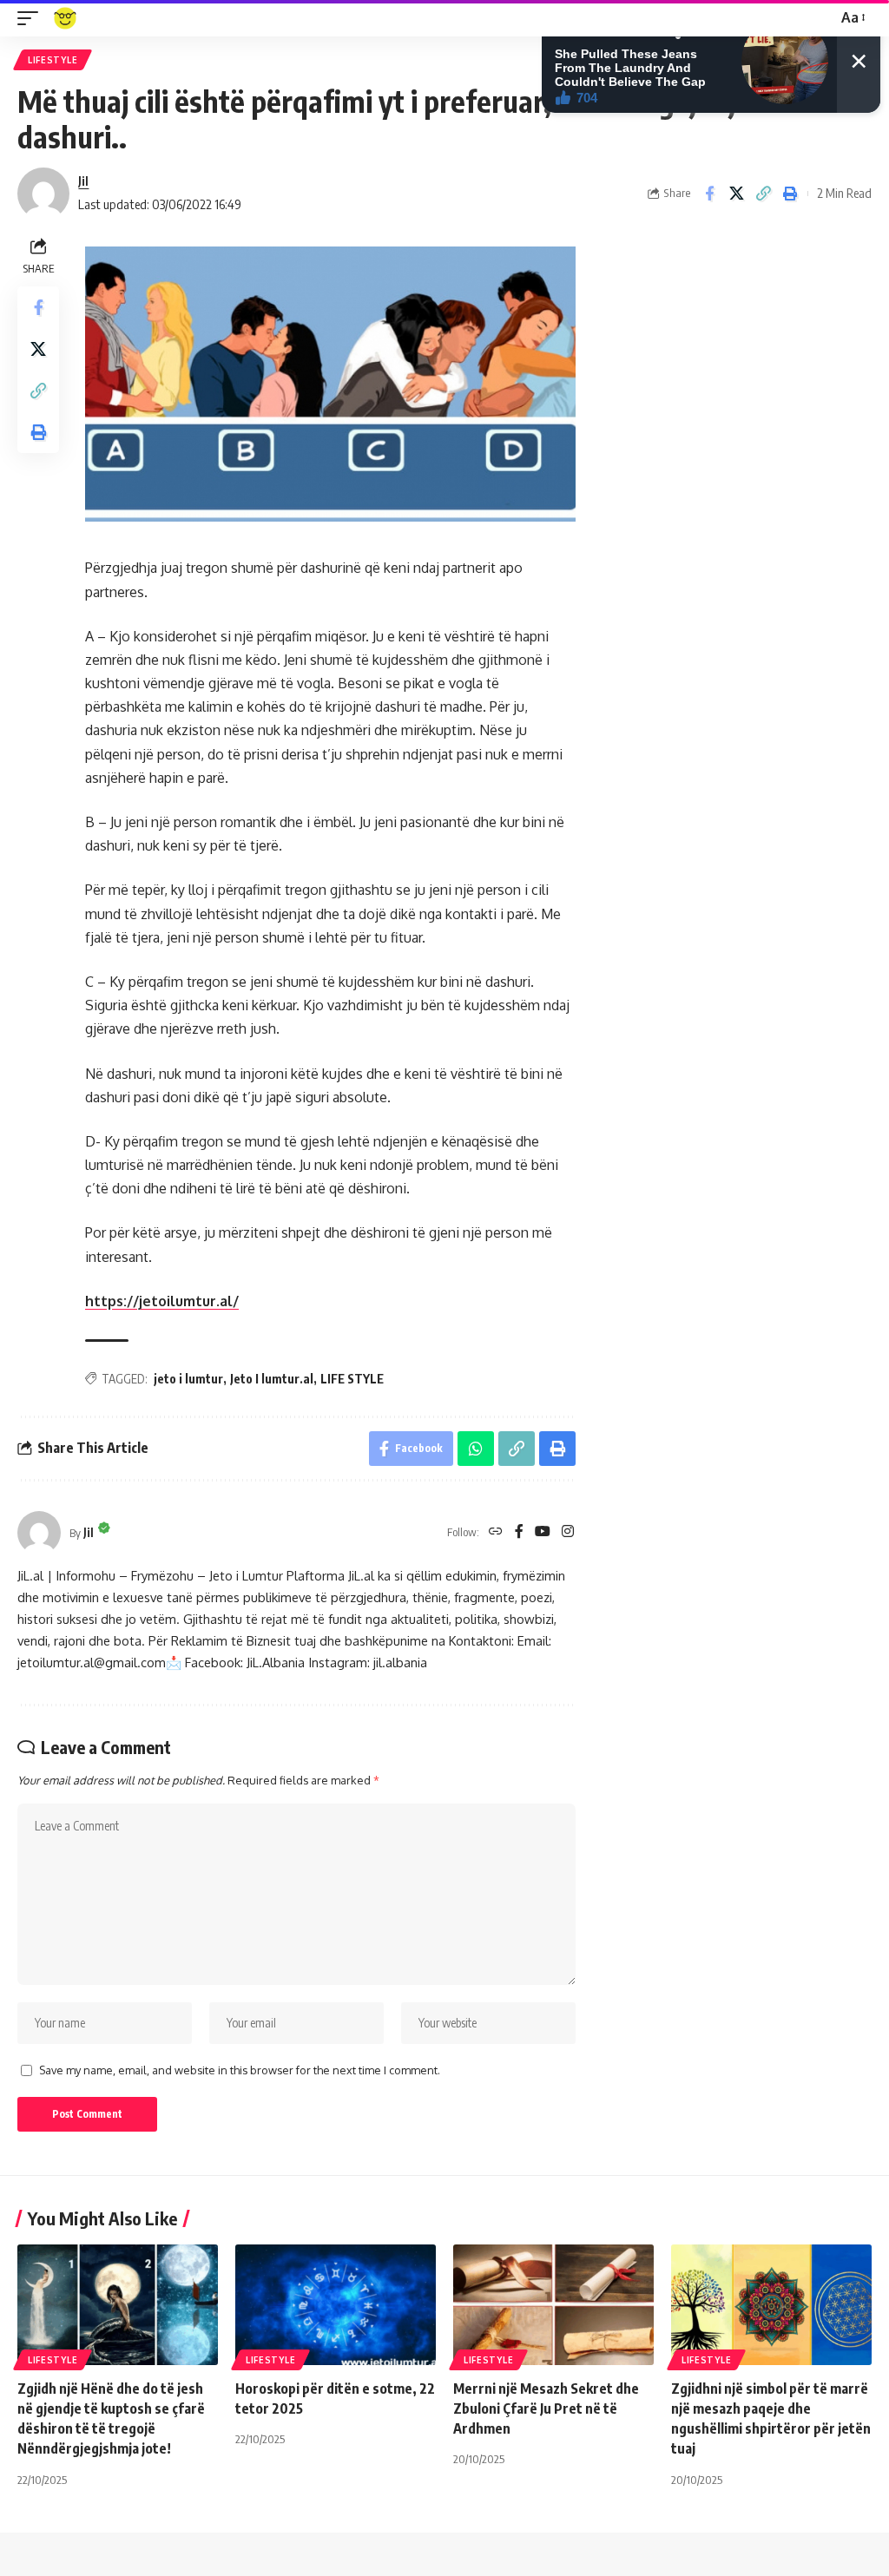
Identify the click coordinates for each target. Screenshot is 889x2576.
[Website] (496, 1532)
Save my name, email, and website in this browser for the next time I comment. (240, 2070)
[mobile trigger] (32, 18)
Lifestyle (53, 60)
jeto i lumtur (188, 1379)
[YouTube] (543, 1532)
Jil (83, 181)
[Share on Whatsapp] (476, 1449)
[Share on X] (736, 194)
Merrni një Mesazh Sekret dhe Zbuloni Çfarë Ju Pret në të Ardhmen (546, 2408)
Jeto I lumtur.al (272, 1379)
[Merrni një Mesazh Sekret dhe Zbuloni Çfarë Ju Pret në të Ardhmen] (553, 2305)
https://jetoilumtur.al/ (162, 1301)
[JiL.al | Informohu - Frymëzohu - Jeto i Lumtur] (65, 18)
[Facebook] (519, 1532)
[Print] (790, 194)
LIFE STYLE (352, 1379)
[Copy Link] (763, 194)
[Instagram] (568, 1532)
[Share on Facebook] (709, 194)
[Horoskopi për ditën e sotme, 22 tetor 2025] (336, 2305)
